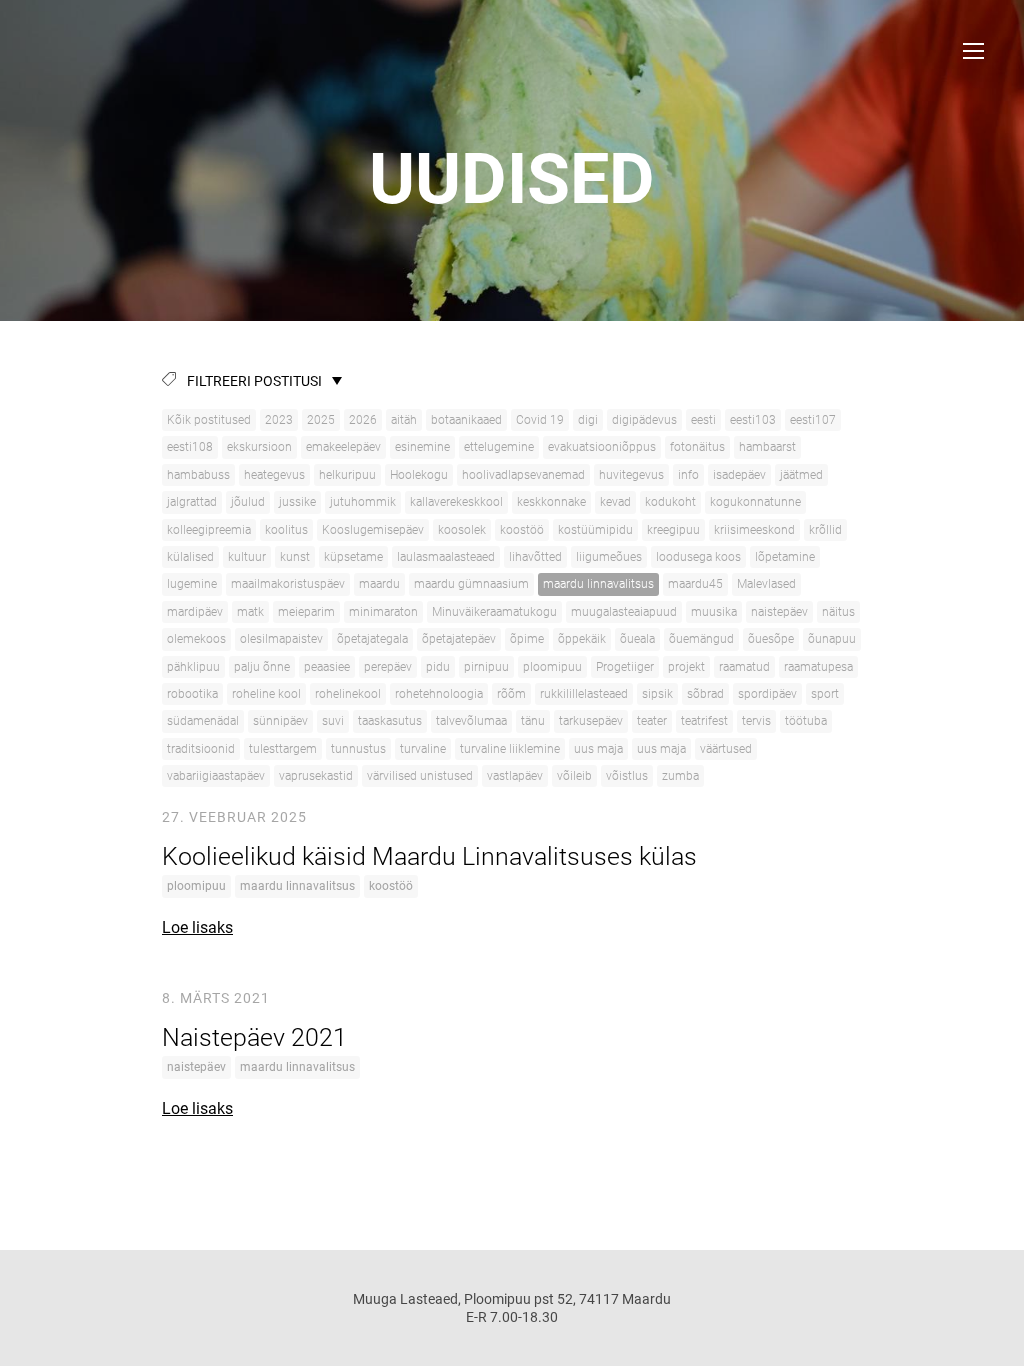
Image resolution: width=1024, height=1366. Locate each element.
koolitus (286, 530)
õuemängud (701, 639)
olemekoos (196, 639)
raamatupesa (818, 667)
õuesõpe (771, 639)
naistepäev (779, 612)
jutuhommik (363, 502)
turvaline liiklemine (510, 749)
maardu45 (695, 584)
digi (588, 420)
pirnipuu (486, 667)
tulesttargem (283, 749)
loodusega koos (698, 557)
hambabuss (198, 475)
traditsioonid (201, 749)
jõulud (248, 502)
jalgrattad (192, 502)
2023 (279, 420)
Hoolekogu (419, 475)
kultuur (247, 557)
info (688, 475)
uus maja (598, 749)
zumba (680, 776)
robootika (192, 694)
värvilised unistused (420, 776)
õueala (637, 639)
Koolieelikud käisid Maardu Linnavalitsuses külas (429, 856)
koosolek (462, 530)
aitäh (404, 420)
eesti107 (813, 420)
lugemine (192, 584)
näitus (838, 612)
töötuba (806, 721)
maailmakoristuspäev (288, 584)
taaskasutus (390, 721)
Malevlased (766, 584)
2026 (363, 420)
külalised (190, 557)
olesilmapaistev (281, 639)
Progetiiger (625, 667)
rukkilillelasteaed (584, 694)
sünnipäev (280, 721)
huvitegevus (631, 475)
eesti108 (190, 447)
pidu (438, 667)
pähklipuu (193, 667)
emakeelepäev (343, 447)
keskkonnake (551, 502)
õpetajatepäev (459, 639)
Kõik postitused (209, 420)
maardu (379, 584)
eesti (703, 420)
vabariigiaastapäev (216, 776)
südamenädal (203, 721)
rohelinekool (348, 694)
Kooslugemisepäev (373, 530)
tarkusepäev (591, 721)
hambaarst (767, 447)
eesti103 (753, 420)
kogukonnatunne (755, 502)
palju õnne (262, 667)
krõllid (825, 530)
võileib (574, 776)
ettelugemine (499, 447)
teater (652, 721)
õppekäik (582, 639)
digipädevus (644, 420)
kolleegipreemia (209, 530)
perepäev (388, 667)
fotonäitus (697, 447)
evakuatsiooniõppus (602, 447)
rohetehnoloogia (439, 694)
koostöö (522, 530)
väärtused (726, 749)
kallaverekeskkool (456, 502)
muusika (714, 612)
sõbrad (705, 694)
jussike (297, 502)
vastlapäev (515, 776)
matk (250, 612)
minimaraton (383, 612)
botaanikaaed (466, 420)
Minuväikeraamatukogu (494, 612)
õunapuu (832, 639)
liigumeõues (609, 557)
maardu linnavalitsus (598, 584)
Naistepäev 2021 (254, 1037)
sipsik (657, 694)
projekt (686, 667)
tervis (756, 721)
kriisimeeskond (754, 530)
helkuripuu (347, 475)
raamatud (744, 667)
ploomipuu (552, 667)
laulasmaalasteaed (446, 557)
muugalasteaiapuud (624, 612)
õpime (527, 639)
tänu (533, 721)
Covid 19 (540, 420)
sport (825, 694)
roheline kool (266, 694)
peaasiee (327, 667)
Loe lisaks (197, 927)
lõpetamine (785, 557)
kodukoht (670, 502)
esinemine (422, 447)
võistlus (627, 776)
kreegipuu (673, 530)
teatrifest (704, 721)
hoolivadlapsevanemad (523, 475)
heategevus (274, 475)
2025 (321, 420)
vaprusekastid (316, 776)
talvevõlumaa (471, 721)
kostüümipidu (595, 530)
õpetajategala (372, 639)
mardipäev (195, 612)
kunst (295, 557)
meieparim (306, 612)
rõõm (511, 694)
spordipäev (767, 694)
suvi (333, 721)
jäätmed (801, 475)
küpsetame (353, 557)
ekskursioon (259, 447)
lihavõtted (535, 557)
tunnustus (358, 749)
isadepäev (739, 475)
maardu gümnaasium (471, 584)
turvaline (423, 749)
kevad (615, 502)
